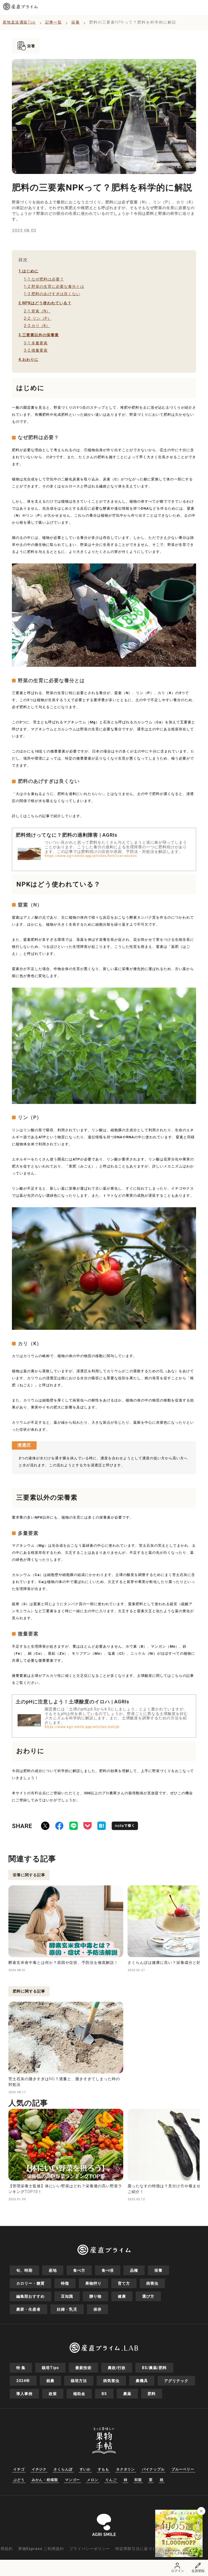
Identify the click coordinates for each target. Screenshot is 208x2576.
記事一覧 (54, 22)
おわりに (28, 359)
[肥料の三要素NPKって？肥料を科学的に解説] (102, 1827)
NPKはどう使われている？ (45, 303)
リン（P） (38, 318)
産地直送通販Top (19, 22)
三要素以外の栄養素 (39, 335)
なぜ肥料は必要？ (44, 279)
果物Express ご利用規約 (41, 2549)
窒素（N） (37, 311)
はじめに (28, 271)
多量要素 (36, 343)
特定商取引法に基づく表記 (140, 2549)
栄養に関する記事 (29, 1875)
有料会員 (38, 1793)
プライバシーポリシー (90, 2549)
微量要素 (36, 350)
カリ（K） (37, 326)
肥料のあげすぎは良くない (52, 294)
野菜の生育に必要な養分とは (54, 286)
